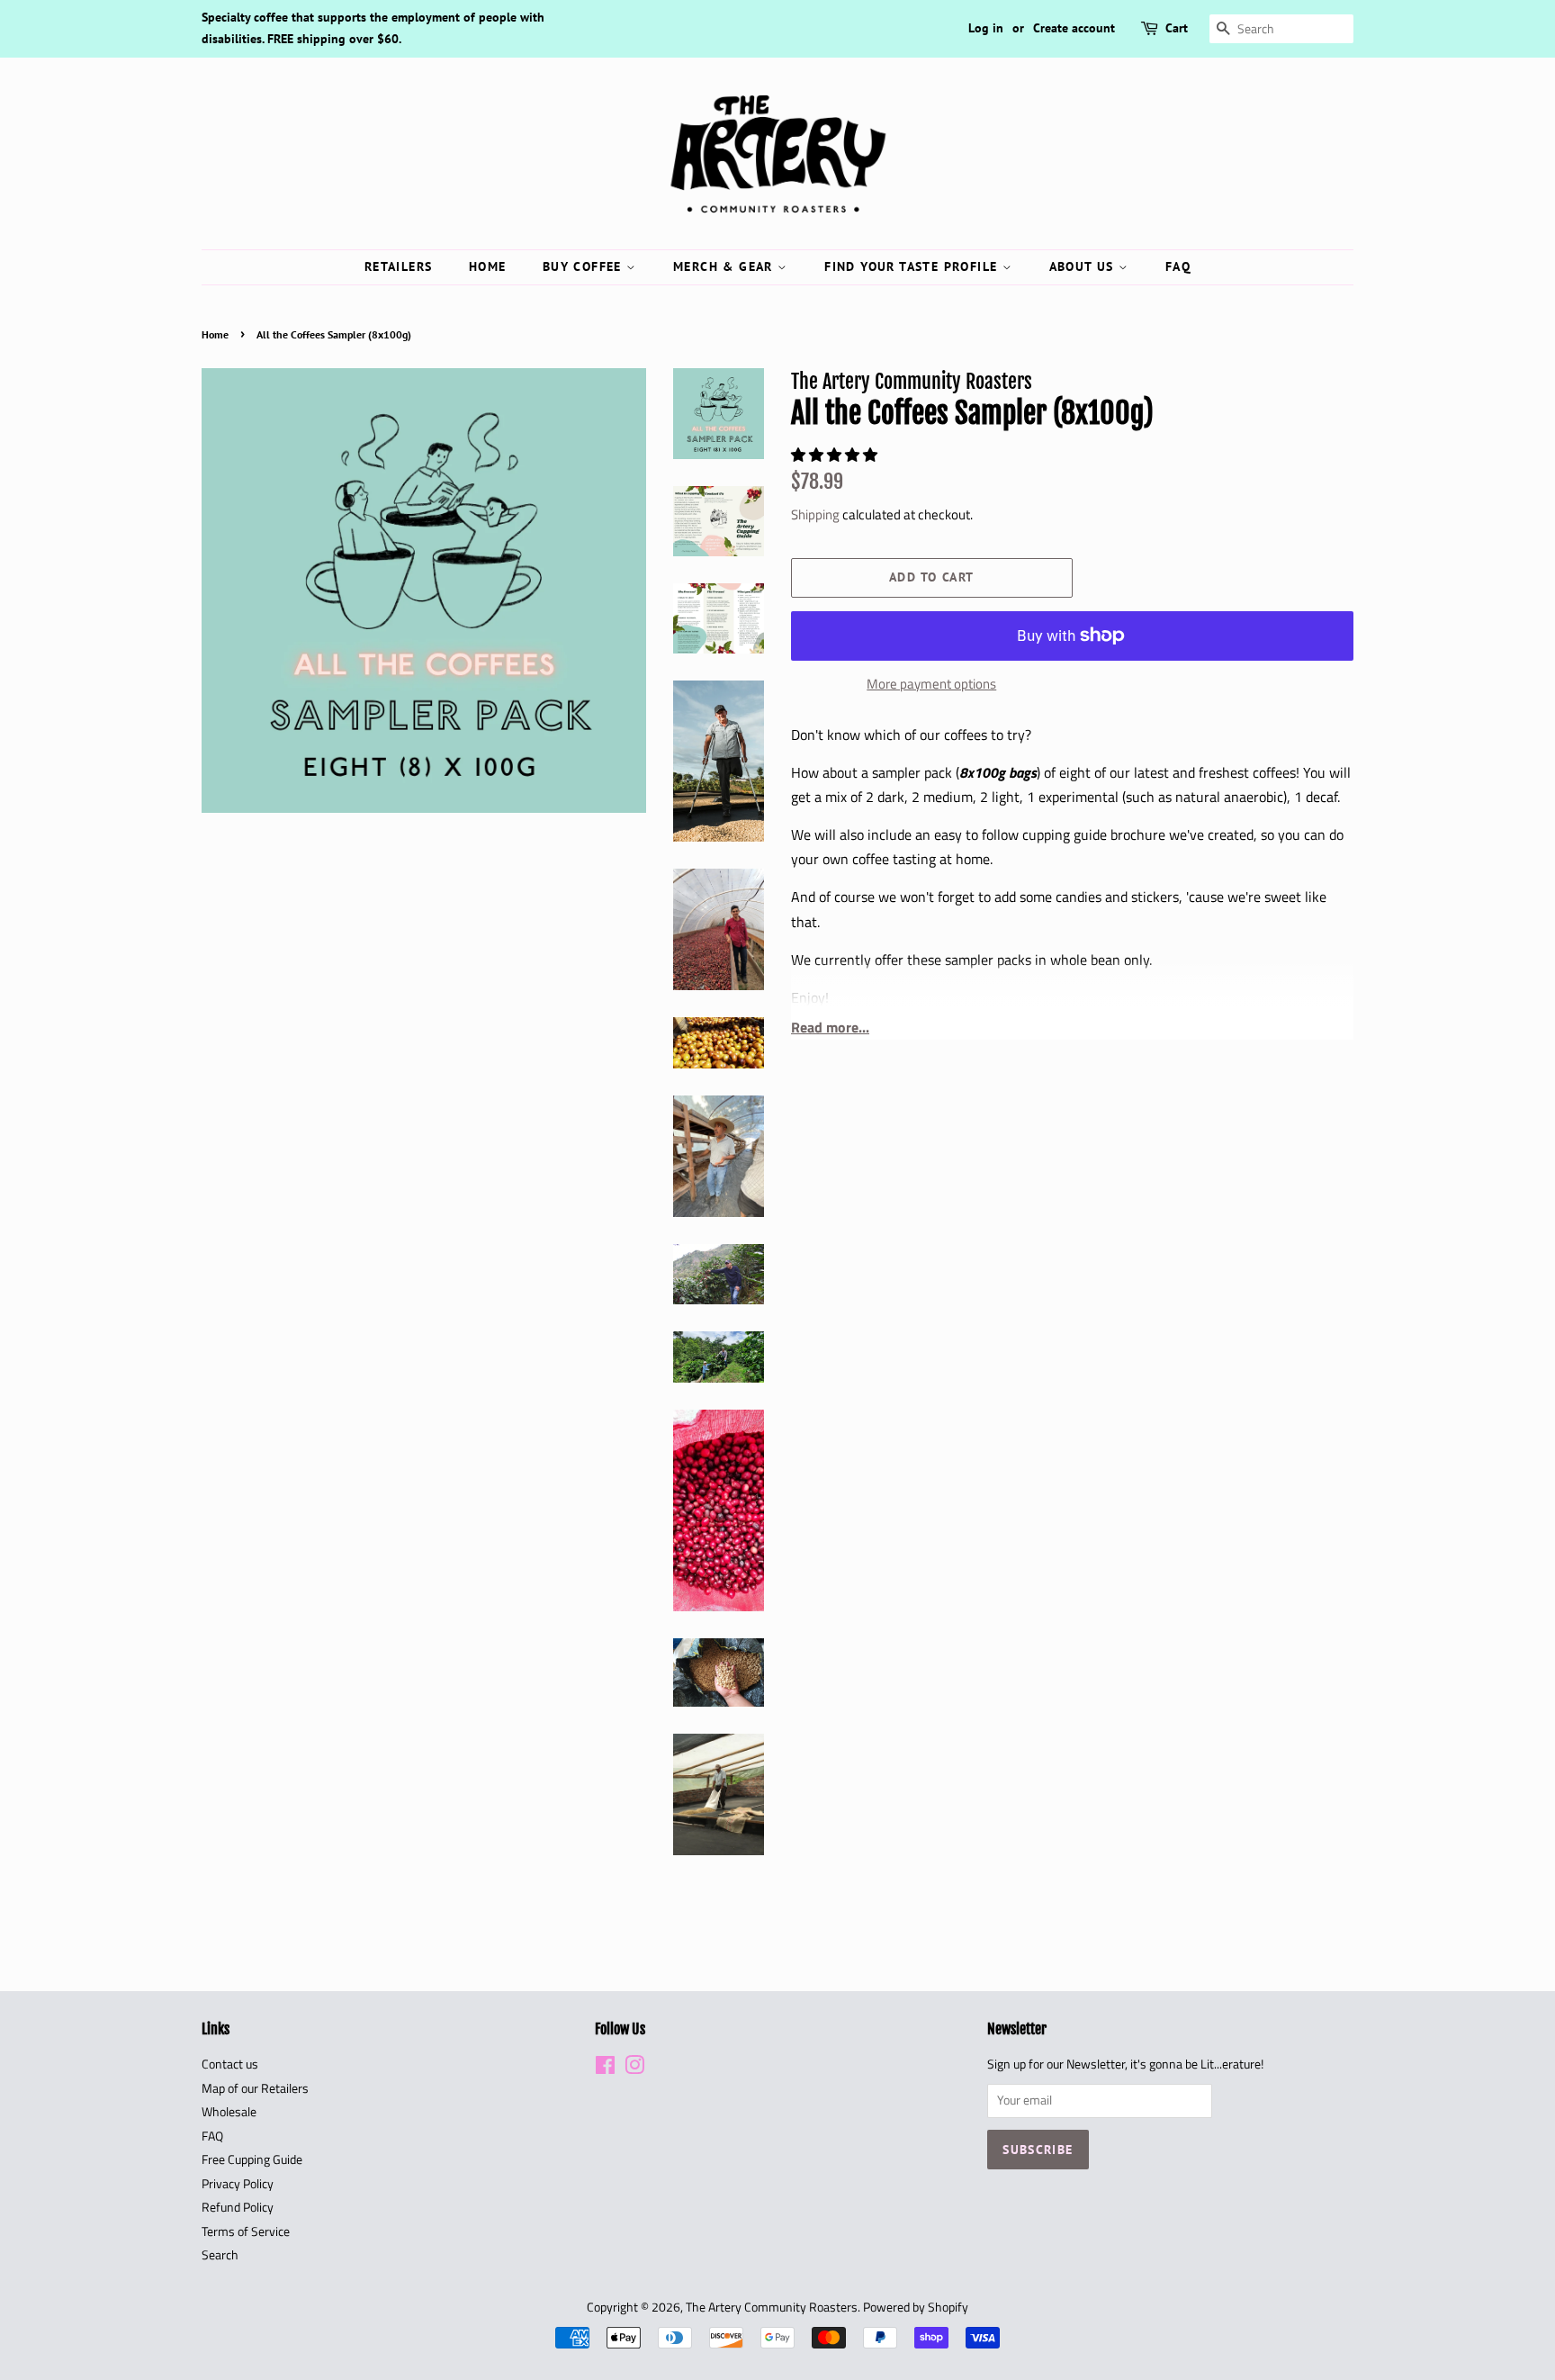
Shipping (815, 514)
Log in (986, 28)
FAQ (1178, 266)
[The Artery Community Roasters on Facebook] (605, 2069)
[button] (836, 455)
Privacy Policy (238, 2184)
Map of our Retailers (255, 2088)
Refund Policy (238, 2207)
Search (220, 2255)
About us (1084, 266)
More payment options (931, 684)
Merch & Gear (725, 266)
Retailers (399, 266)
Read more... (830, 1027)
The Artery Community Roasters (772, 2307)
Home (488, 266)
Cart (1177, 28)
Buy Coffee (584, 266)
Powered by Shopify (916, 2307)
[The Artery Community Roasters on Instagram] (634, 2069)
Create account (1074, 28)
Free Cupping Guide (252, 2159)
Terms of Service (246, 2231)
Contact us (230, 2064)
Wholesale (229, 2112)
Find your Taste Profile (913, 266)
